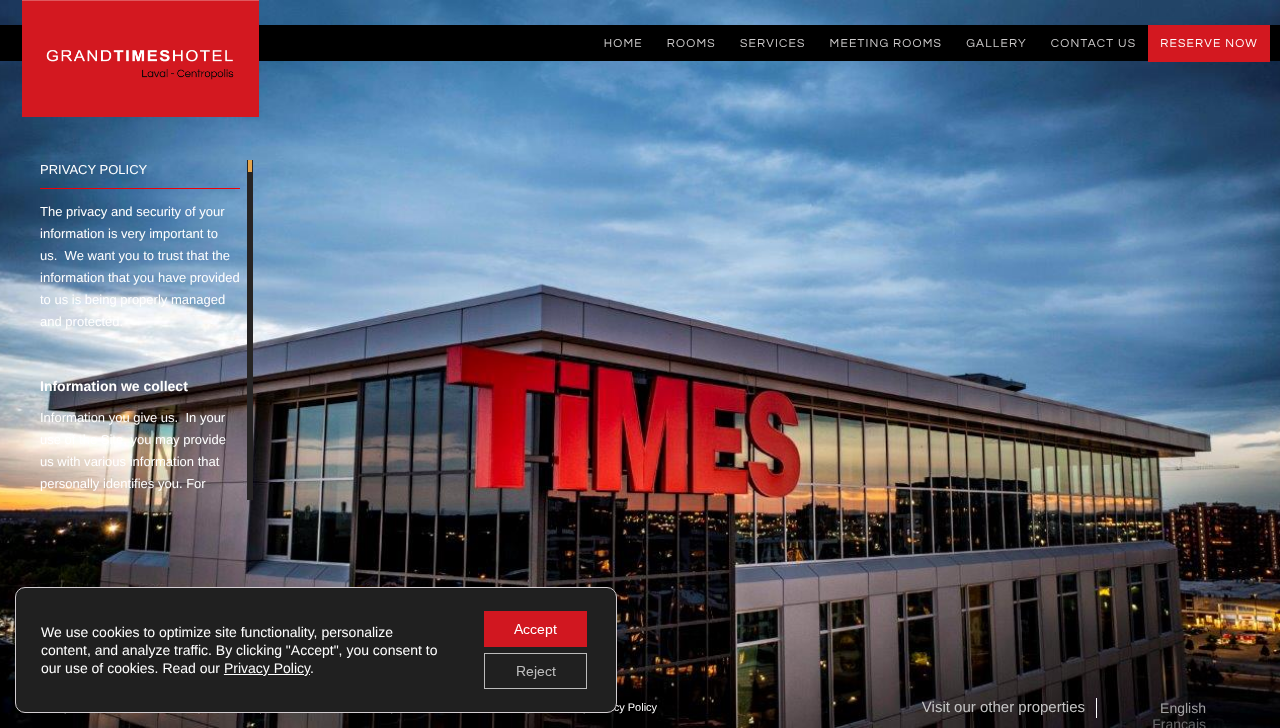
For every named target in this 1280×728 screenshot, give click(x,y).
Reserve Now (1209, 43)
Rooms (691, 43)
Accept (535, 629)
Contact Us (1093, 43)
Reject (536, 671)
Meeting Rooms (886, 43)
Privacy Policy (623, 708)
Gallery (996, 43)
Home (623, 43)
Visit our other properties (1003, 707)
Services (773, 43)
